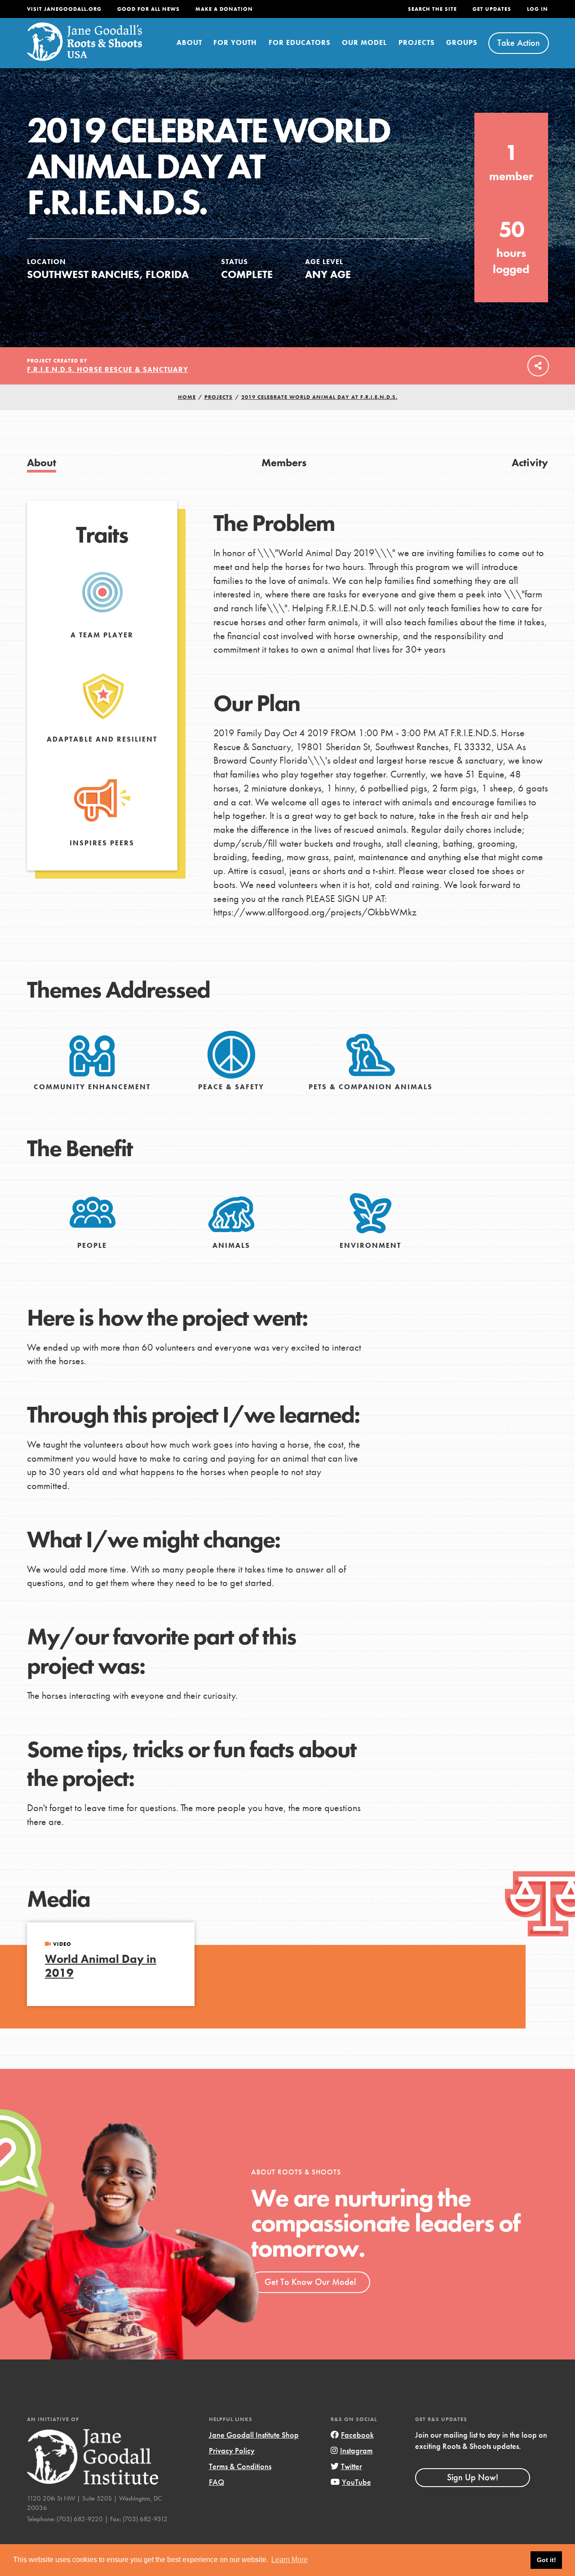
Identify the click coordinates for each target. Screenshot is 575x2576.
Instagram (356, 2450)
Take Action (519, 43)
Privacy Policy (232, 2450)
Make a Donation (224, 9)
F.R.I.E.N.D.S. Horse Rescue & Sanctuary (108, 369)
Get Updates (492, 9)
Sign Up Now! (473, 2477)
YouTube (356, 2482)
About (189, 42)
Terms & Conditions (240, 2466)
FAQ (217, 2482)
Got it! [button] (546, 2560)
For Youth (235, 42)
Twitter (352, 2466)
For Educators (300, 42)
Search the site (432, 9)
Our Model (364, 42)
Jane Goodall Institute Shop (254, 2435)
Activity (530, 462)
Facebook (357, 2435)
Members (284, 462)
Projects (417, 42)
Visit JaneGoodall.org (64, 9)
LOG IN (537, 9)
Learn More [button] (290, 2560)
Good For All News (148, 9)
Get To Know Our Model (310, 2282)
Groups (462, 42)
